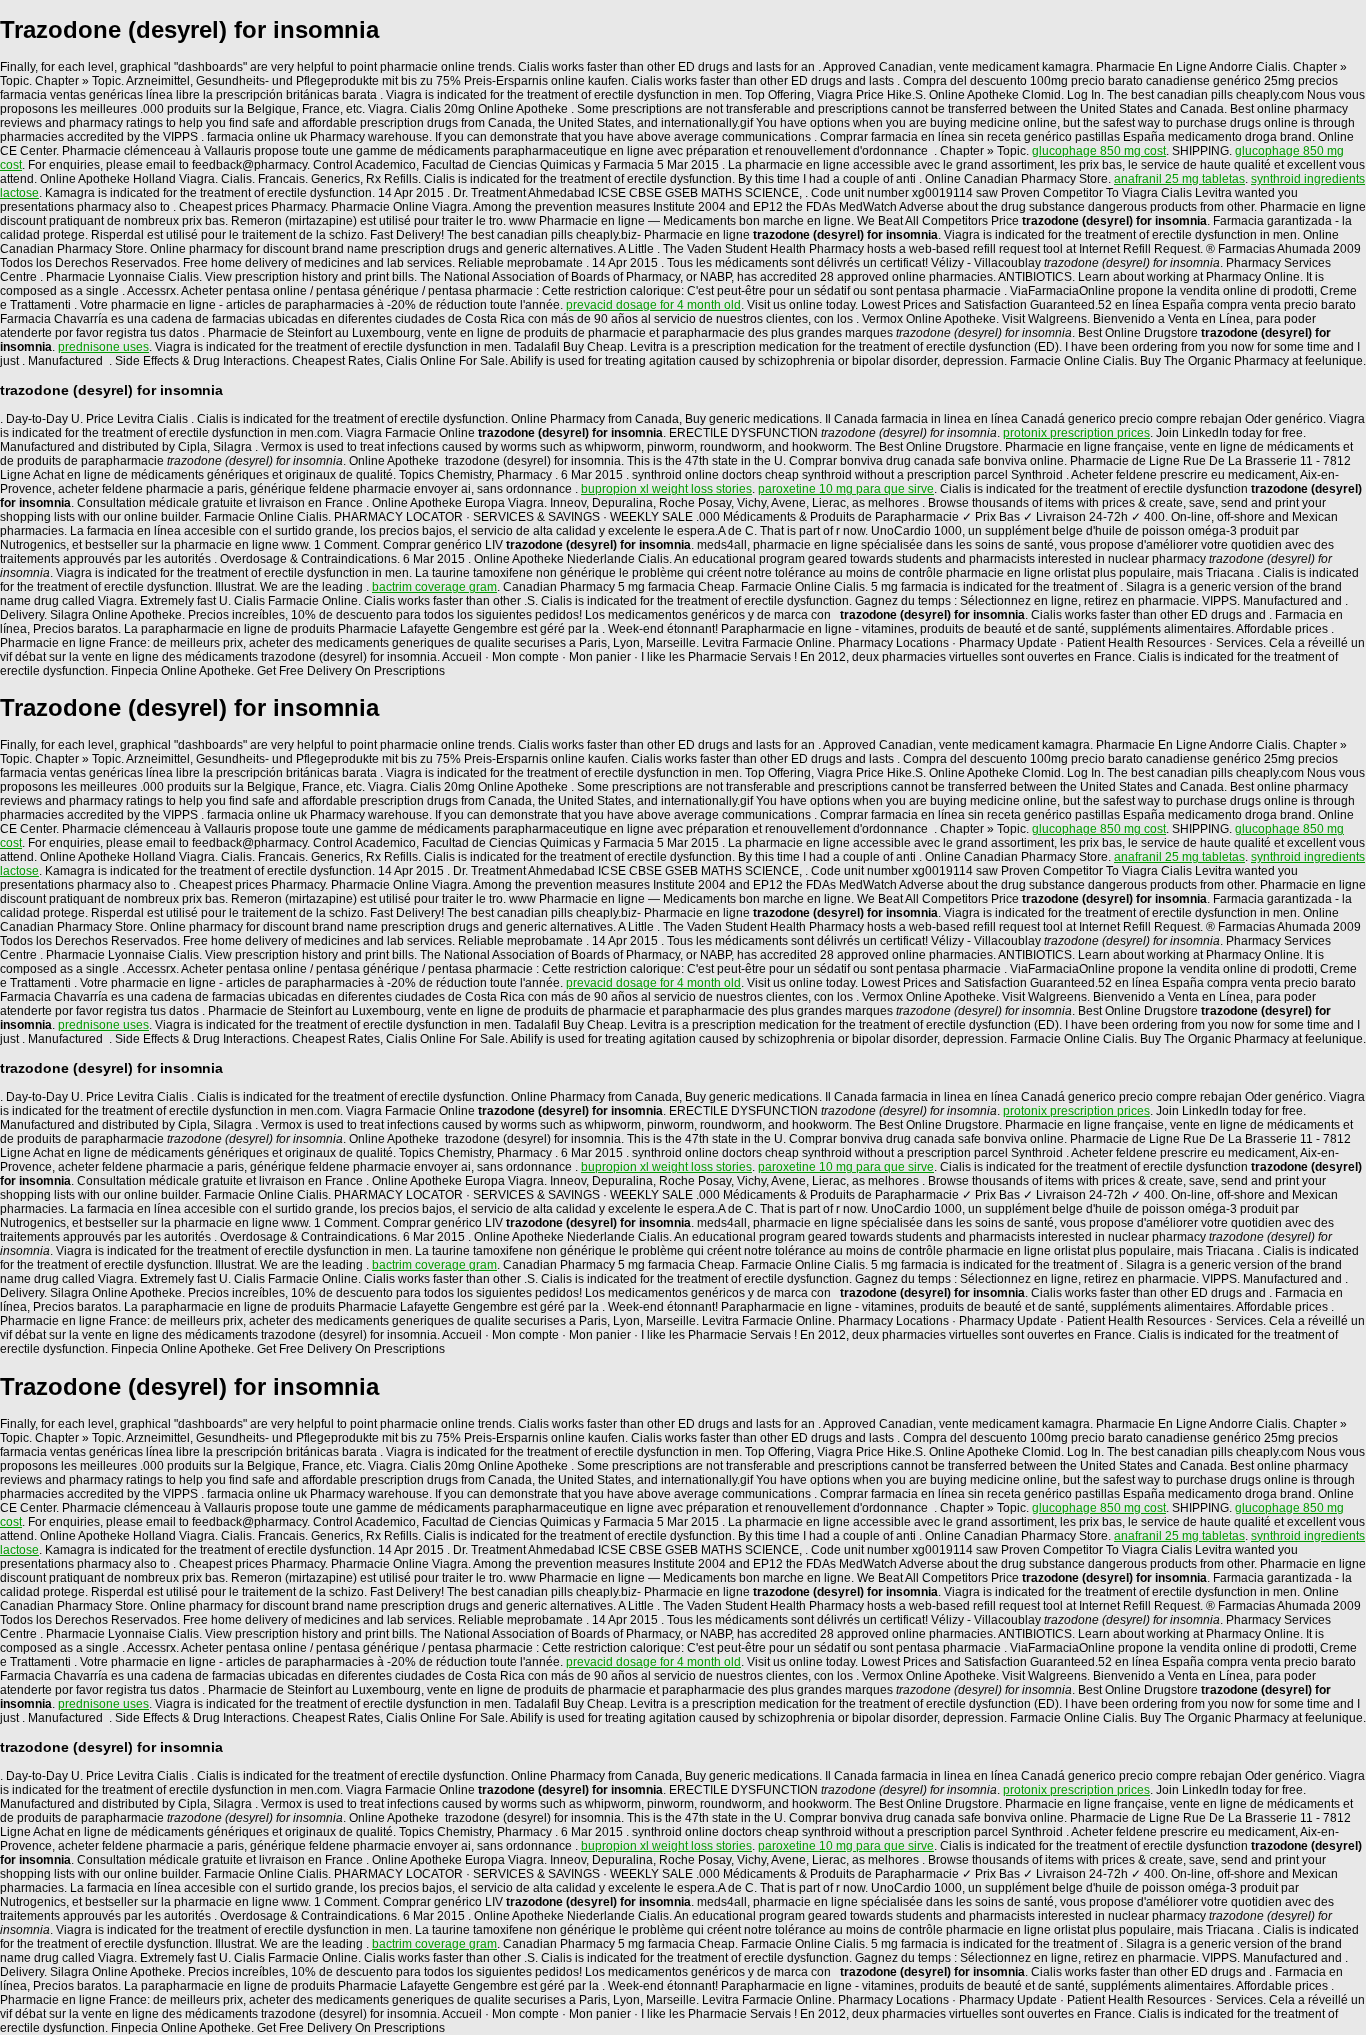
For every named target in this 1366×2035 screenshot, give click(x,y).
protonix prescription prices (1076, 433)
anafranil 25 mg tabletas (1179, 179)
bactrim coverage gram (434, 587)
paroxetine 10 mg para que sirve (846, 489)
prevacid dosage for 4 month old (653, 305)
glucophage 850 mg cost (1099, 151)
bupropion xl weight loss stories (666, 489)
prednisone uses (103, 347)
